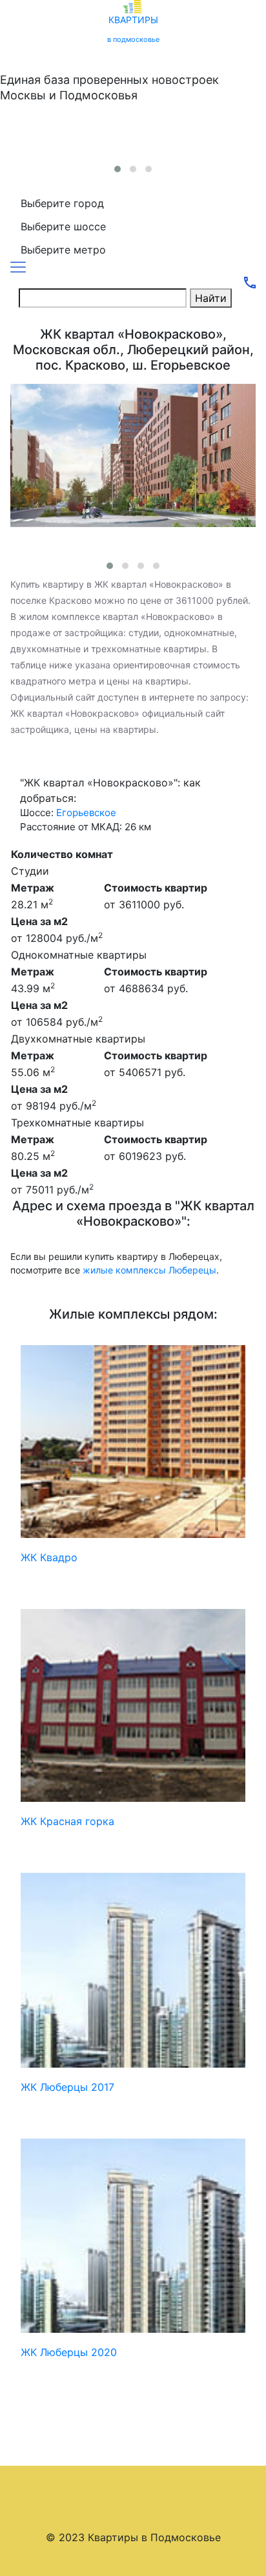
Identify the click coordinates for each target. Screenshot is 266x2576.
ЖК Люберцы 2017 (67, 2087)
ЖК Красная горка (67, 1821)
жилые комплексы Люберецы (149, 1270)
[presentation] (127, 153)
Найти (211, 298)
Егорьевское (86, 813)
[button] (118, 169)
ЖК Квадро (49, 1557)
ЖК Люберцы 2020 (69, 2352)
